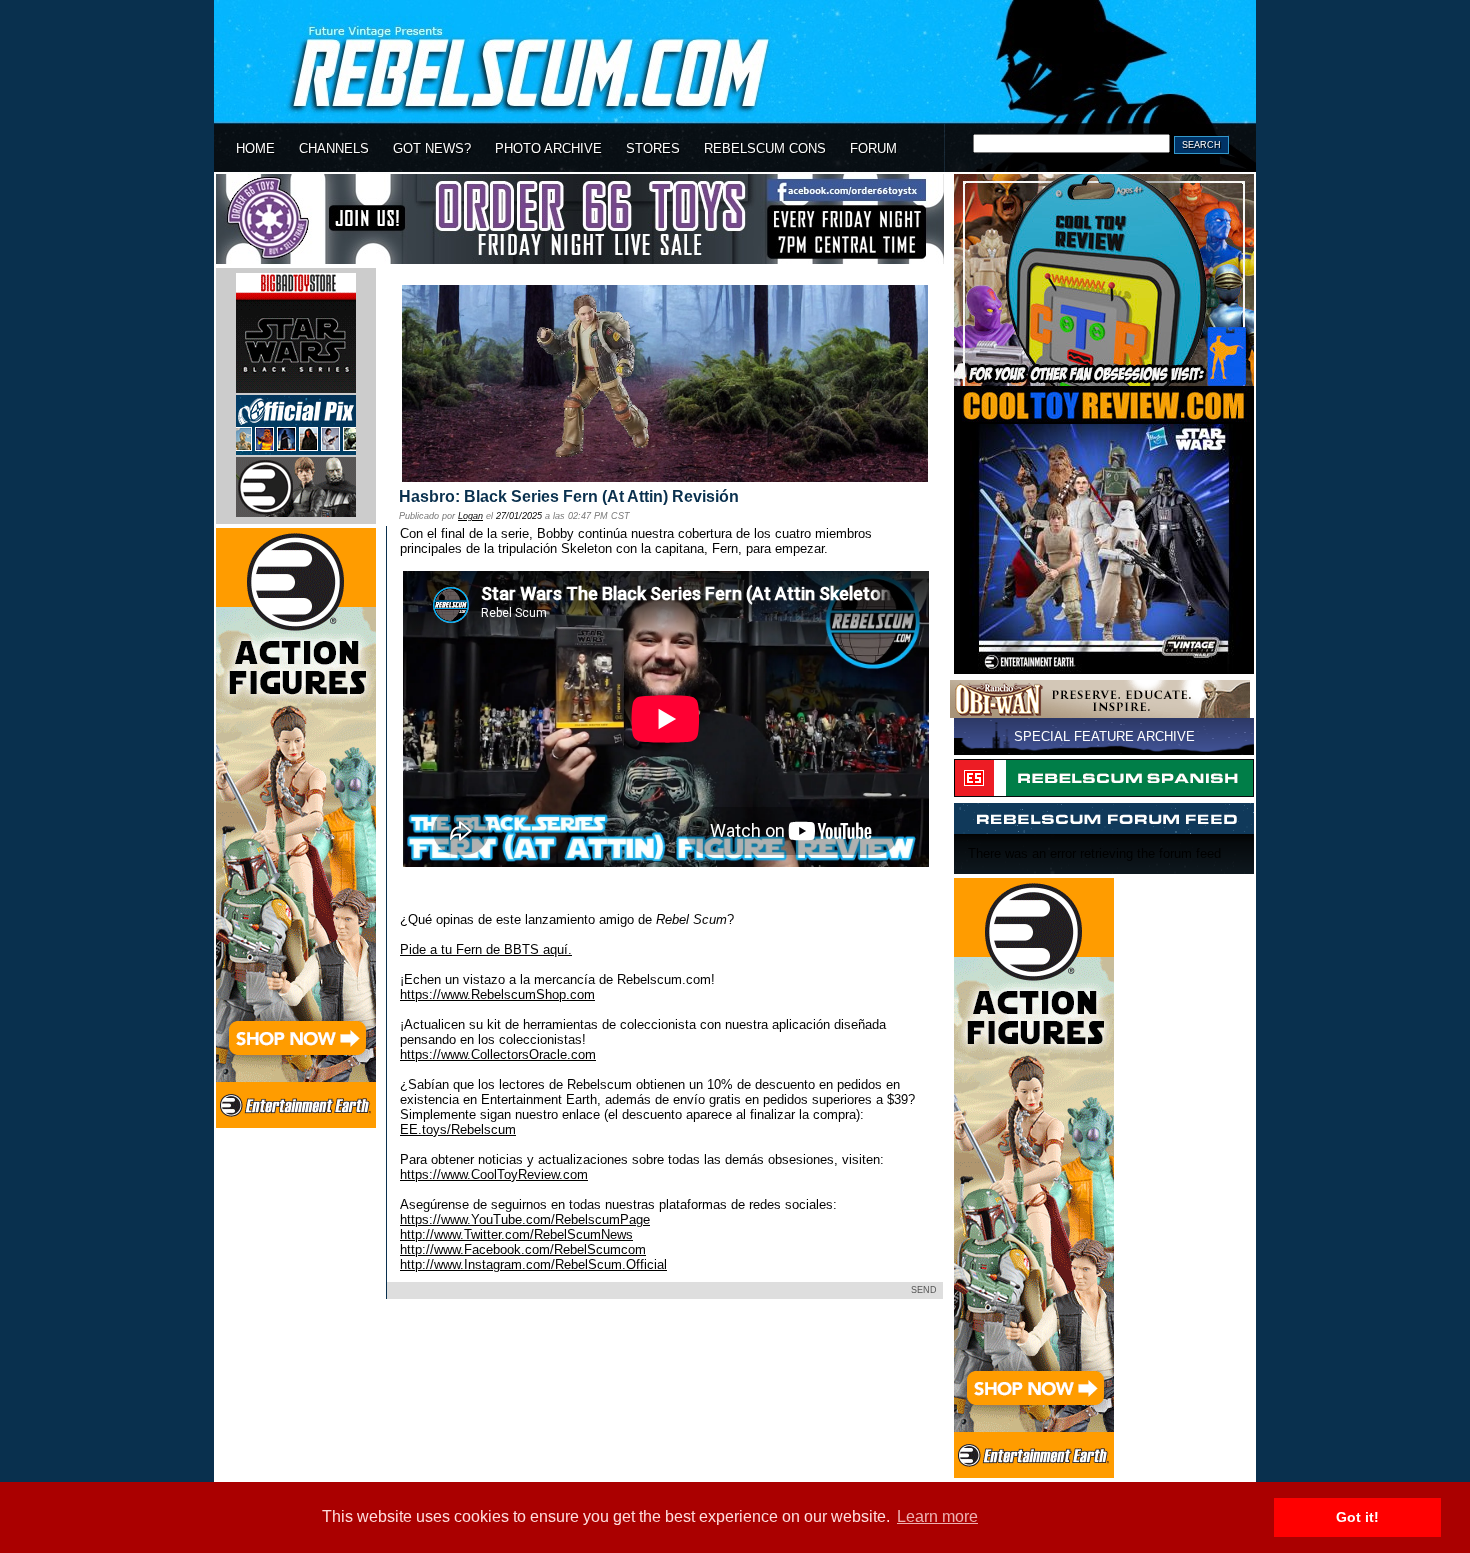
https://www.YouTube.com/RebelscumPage (525, 1219)
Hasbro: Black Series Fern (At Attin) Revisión (569, 496)
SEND (924, 1290)
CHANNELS (334, 148)
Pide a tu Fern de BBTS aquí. (486, 949)
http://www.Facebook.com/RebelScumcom (523, 1249)
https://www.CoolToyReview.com (494, 1174)
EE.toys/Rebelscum (458, 1129)
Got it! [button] (1357, 1517)
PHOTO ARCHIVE (548, 148)
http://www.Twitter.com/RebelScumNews (516, 1234)
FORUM (873, 148)
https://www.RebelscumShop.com (497, 994)
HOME (255, 148)
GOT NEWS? (432, 148)
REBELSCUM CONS (765, 148)
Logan (470, 516)
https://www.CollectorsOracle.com (498, 1054)
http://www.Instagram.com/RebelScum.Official (533, 1264)
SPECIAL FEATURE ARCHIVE (1104, 736)
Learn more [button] (937, 1516)
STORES (653, 148)
